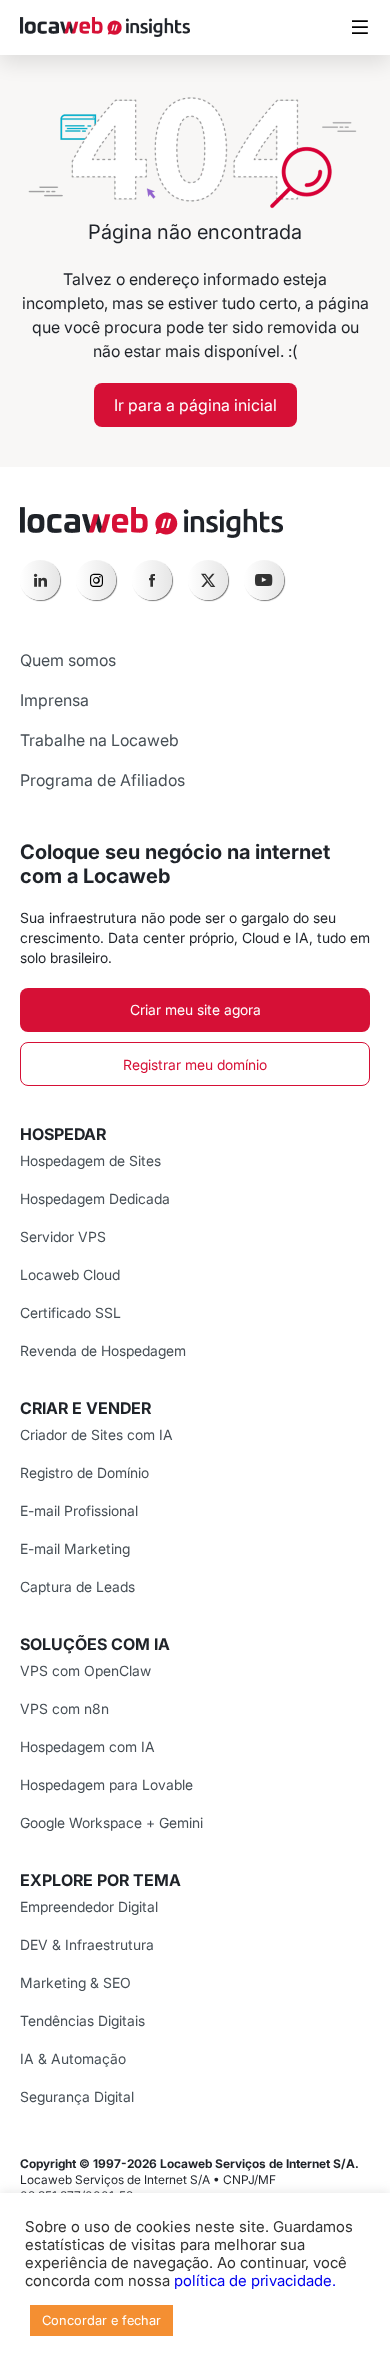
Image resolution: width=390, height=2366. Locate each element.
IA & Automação (73, 2058)
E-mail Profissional (79, 1510)
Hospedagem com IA (87, 1746)
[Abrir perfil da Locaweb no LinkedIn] (40, 580)
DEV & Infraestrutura (87, 1944)
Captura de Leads (77, 1586)
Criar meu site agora (195, 1009)
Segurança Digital (77, 2096)
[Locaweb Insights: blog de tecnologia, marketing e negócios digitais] (105, 28)
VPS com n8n (64, 1708)
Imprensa (54, 700)
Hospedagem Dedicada (95, 1198)
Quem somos (68, 660)
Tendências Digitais (82, 2020)
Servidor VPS (63, 1236)
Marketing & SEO (75, 1982)
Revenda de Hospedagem (103, 1350)
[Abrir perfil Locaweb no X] (208, 580)
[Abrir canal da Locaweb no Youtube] (264, 580)
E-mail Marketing (75, 1548)
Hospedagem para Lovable (106, 1784)
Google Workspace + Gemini (111, 1822)
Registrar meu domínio (195, 1064)
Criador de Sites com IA (96, 1434)
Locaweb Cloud (70, 1274)
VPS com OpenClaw (85, 1670)
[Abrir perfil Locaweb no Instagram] (96, 580)
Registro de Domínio (84, 1472)
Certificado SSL (70, 1312)
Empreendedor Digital (89, 1906)
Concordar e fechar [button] (101, 2320)
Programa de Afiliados (102, 780)
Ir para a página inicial (195, 405)
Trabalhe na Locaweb (99, 740)
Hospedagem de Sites (90, 1160)
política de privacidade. (255, 2281)
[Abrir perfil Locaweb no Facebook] (152, 580)
